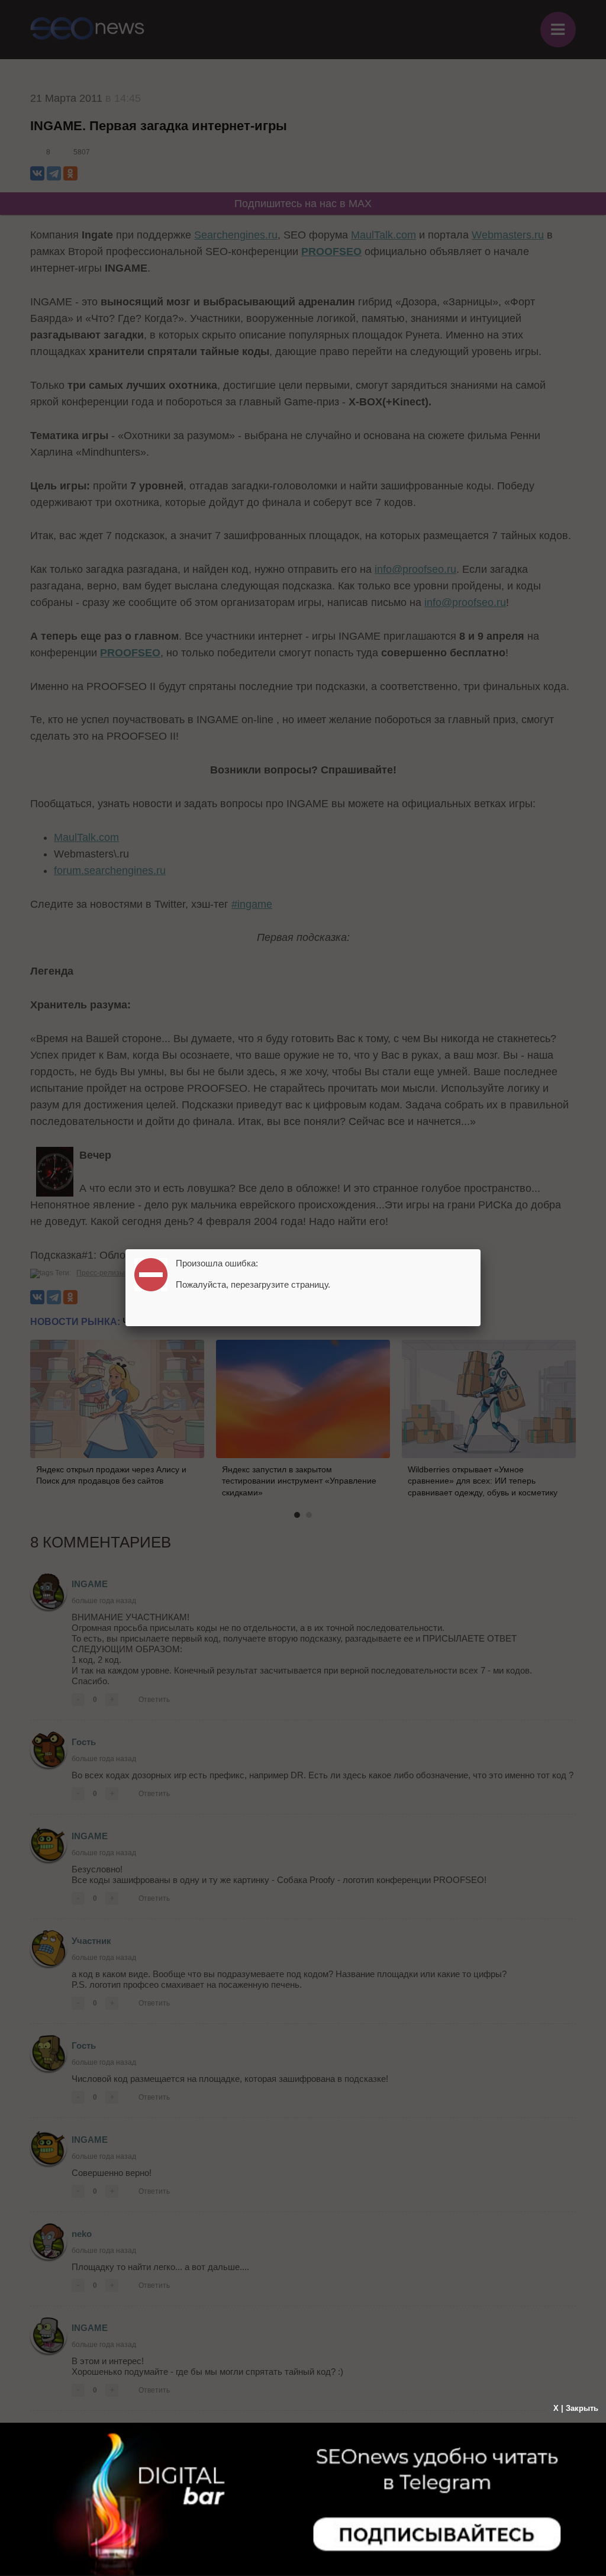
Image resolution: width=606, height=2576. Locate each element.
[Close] (481, 1249)
